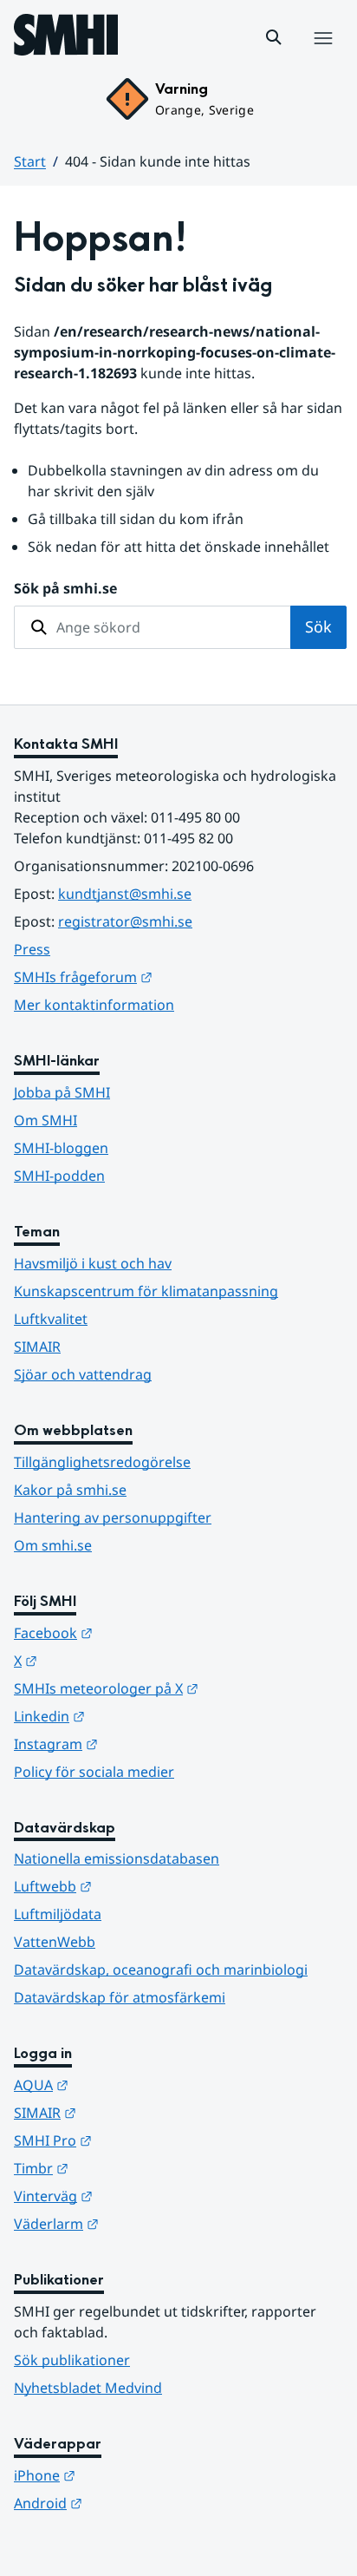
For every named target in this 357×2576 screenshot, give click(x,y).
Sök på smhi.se (65, 588)
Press (32, 949)
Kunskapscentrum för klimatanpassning (146, 1291)
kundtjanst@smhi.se (125, 894)
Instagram (141, 1744)
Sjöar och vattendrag (83, 1374)
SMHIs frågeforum (168, 977)
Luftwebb (138, 1886)
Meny (322, 56)
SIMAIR (37, 1347)
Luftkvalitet (51, 1319)
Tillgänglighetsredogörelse (102, 1462)
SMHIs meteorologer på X (178, 1688)
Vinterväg (138, 2196)
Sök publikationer (72, 2360)
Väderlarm (141, 2223)
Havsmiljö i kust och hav (93, 1263)
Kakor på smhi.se (70, 1490)
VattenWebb (55, 1942)
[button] (274, 37)
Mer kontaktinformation (94, 1005)
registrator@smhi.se (125, 921)
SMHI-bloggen (61, 1148)
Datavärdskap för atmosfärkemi (120, 1997)
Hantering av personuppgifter (113, 1517)
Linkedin (134, 1716)
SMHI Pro (138, 2140)
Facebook (138, 1632)
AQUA (126, 2084)
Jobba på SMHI (62, 1092)
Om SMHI (45, 1120)
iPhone (130, 2475)
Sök (318, 626)
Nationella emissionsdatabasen (117, 1858)
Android (133, 2503)
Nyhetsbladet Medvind (88, 2388)
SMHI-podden (59, 1176)
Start (30, 161)
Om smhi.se (53, 1545)
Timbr (126, 2168)
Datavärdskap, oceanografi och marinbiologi (161, 1970)
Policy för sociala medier (94, 1772)
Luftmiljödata (58, 1914)
